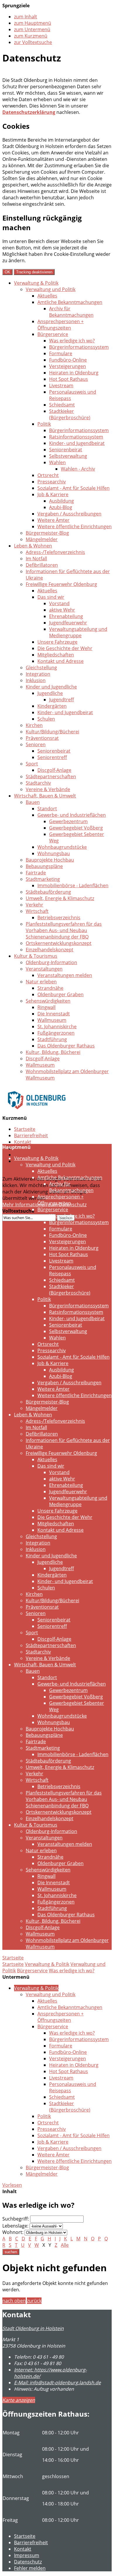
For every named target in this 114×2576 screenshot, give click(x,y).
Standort (47, 809)
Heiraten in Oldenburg (74, 373)
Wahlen (57, 462)
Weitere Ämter (53, 520)
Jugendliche (50, 693)
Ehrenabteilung (66, 616)
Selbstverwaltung (68, 456)
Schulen (46, 719)
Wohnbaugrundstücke (62, 847)
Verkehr (34, 905)
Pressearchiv (52, 482)
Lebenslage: (15, 2226)
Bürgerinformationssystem (79, 347)
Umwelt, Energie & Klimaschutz (60, 898)
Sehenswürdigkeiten (48, 1001)
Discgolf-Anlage (54, 770)
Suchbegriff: (16, 2219)
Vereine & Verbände (48, 789)
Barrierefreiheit (31, 1135)
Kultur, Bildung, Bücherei (53, 1052)
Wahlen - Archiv (78, 469)
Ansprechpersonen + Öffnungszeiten (61, 325)
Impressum (27, 2555)
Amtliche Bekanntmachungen (70, 302)
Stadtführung (52, 1039)
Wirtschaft (37, 911)
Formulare (61, 353)
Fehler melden (30, 2568)
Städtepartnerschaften (51, 777)
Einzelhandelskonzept (50, 950)
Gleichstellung (41, 668)
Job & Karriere (53, 494)
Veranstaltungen (44, 969)
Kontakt (23, 1142)
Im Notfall (36, 559)
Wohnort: (13, 2232)
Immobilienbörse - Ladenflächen (73, 885)
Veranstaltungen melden (65, 975)
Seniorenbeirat (66, 450)
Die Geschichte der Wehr (65, 648)
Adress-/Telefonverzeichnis (55, 552)
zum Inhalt (26, 17)
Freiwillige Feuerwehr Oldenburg (61, 584)
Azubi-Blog (61, 507)
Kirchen (34, 725)
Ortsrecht (48, 475)
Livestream (61, 385)
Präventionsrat (42, 738)
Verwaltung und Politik (51, 289)
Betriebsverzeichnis (59, 918)
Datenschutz (28, 1155)
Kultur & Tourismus (36, 956)
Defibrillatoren (42, 565)
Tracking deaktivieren (34, 272)
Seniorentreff (52, 757)
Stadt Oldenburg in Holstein (33, 2328)
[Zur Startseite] (37, 1113)
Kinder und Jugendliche (51, 687)
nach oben (14, 2301)
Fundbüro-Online (68, 360)
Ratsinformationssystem (76, 437)
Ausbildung (62, 501)
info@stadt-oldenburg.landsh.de (57, 2383)
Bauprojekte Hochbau (50, 860)
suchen (11, 2252)
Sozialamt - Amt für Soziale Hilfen (74, 488)
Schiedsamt (62, 405)
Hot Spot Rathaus (69, 379)
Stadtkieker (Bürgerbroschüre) (70, 414)
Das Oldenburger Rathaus (66, 1046)
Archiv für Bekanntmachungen (71, 312)
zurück (34, 2301)
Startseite (25, 1129)
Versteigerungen (68, 366)
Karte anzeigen (19, 2400)
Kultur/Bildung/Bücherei (52, 732)
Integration (38, 674)
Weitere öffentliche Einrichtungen (75, 527)
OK (7, 272)
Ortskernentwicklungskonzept (59, 943)
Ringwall (46, 1007)
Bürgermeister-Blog (47, 533)
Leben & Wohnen (33, 546)
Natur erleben (41, 982)
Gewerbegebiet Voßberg (76, 828)
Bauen (33, 802)
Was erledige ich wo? (72, 341)
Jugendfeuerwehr (68, 623)
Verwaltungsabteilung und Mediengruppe (78, 632)
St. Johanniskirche (57, 1026)
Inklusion (36, 680)
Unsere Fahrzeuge (57, 642)
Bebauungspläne (44, 866)
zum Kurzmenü (31, 36)
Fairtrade (36, 873)
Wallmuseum (52, 1020)
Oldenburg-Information (51, 962)
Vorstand (59, 603)
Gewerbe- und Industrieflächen (72, 815)
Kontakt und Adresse (61, 661)
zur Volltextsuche (33, 42)
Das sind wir (51, 597)
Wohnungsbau (54, 853)
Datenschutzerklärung (29, 112)
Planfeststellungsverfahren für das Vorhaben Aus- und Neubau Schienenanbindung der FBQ (64, 930)
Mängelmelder (42, 539)
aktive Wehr (62, 610)
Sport (32, 764)
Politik (44, 424)
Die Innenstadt (54, 1014)
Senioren (36, 744)
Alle (65, 2245)
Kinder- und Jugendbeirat (77, 443)
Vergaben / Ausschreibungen (69, 514)
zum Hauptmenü (33, 23)
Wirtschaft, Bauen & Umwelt (45, 796)
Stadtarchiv (38, 783)
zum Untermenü (32, 29)
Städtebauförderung (48, 892)
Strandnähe (50, 988)
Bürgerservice (53, 334)
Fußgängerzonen (56, 1033)
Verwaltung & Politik (36, 283)
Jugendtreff (62, 700)
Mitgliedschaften (56, 655)
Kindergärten (52, 706)
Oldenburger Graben (61, 994)
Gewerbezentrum (68, 821)
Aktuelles (47, 296)
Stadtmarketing (43, 879)
